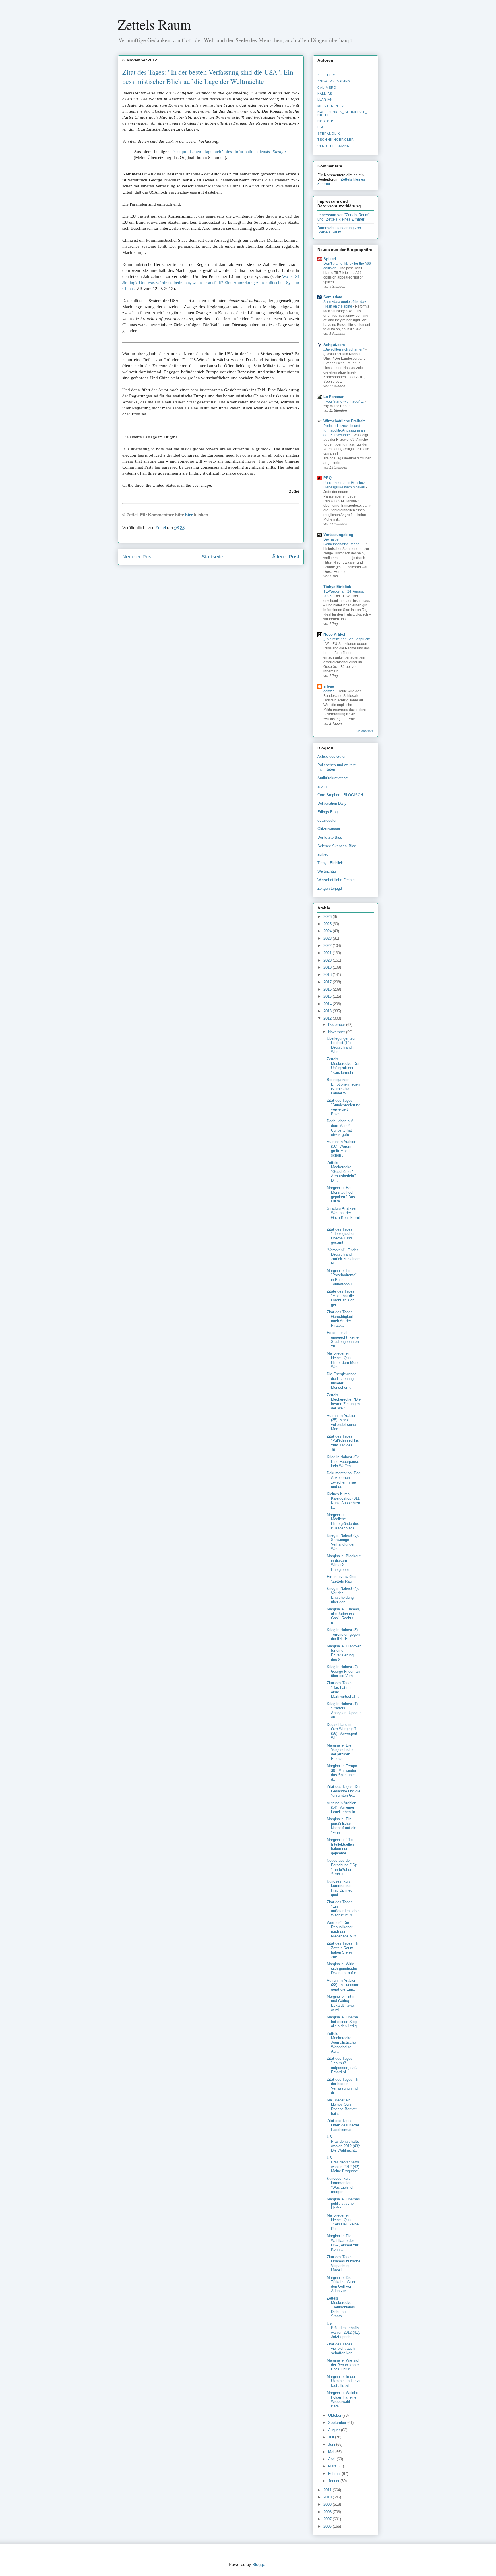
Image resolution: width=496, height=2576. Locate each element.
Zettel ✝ (326, 75)
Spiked (330, 259)
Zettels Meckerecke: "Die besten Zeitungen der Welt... (344, 1402)
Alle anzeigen (365, 731)
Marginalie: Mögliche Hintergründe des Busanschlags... (343, 1521)
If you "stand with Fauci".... (344, 401)
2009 (328, 2504)
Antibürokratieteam (333, 778)
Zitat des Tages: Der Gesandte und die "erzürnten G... (344, 1791)
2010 (328, 2497)
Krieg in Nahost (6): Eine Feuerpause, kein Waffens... (343, 1461)
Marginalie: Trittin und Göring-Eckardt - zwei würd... (341, 2003)
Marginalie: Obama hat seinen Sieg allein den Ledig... (343, 2022)
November (337, 1032)
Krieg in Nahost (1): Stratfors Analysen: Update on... (344, 1711)
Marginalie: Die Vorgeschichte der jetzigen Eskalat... (341, 1752)
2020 (328, 960)
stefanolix (329, 134)
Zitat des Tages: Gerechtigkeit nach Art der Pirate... (340, 1319)
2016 (328, 989)
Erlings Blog (328, 812)
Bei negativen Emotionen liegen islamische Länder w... (343, 1086)
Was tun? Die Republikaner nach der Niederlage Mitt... (343, 1929)
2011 (328, 2490)
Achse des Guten (332, 756)
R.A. (321, 127)
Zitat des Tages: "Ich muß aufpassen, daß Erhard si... (342, 2065)
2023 (328, 938)
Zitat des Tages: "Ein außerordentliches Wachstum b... (344, 1909)
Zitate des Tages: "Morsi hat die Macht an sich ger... (341, 1298)
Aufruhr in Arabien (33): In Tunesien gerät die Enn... (343, 1985)
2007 (328, 2519)
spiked (323, 854)
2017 (328, 982)
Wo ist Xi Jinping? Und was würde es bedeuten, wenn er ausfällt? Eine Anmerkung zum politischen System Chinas (211, 283)
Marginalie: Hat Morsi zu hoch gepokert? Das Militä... (341, 1194)
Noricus (326, 121)
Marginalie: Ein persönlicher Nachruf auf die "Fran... (341, 1826)
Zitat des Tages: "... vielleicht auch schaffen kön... (343, 2349)
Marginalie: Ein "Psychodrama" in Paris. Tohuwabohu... (342, 1277)
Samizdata (333, 297)
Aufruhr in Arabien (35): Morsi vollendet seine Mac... (341, 1422)
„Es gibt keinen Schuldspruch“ (347, 639)
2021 (328, 953)
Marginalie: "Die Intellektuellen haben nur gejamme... (340, 1846)
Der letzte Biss (330, 837)
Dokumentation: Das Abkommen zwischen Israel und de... (344, 1480)
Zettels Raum (154, 24)
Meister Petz (331, 106)
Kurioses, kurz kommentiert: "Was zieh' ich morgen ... (341, 2185)
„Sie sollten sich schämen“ (344, 349)
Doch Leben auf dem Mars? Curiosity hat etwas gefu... (340, 1128)
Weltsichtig (327, 871)
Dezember (337, 1025)
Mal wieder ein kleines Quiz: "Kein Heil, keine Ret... (343, 2222)
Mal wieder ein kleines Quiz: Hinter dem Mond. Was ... (344, 1360)
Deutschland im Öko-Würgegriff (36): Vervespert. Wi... (343, 1731)
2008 (328, 2512)
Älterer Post (286, 557)
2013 (328, 1011)
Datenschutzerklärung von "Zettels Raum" (339, 230)
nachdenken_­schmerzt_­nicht (342, 113)
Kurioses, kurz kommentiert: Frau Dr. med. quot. (340, 1888)
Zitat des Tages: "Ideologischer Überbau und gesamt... (341, 1236)
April (332, 2459)
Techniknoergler (336, 140)
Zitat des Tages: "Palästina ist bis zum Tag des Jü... (343, 1443)
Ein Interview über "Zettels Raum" (342, 1579)
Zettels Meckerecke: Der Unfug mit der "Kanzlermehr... (343, 1066)
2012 (328, 1018)
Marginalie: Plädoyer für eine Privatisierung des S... (344, 1653)
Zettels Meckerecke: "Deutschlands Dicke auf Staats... (341, 2307)
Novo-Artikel (334, 634)
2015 (328, 996)
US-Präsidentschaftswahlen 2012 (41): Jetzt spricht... (343, 2330)
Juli (332, 2437)
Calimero (327, 88)
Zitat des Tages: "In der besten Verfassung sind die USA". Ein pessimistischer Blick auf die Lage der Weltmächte (208, 77)
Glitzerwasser (329, 829)
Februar (335, 2474)
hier (189, 515)
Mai (332, 2452)
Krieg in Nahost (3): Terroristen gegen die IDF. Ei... (343, 1634)
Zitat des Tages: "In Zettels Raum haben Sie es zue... (343, 1950)
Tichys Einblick (337, 587)
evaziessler (327, 820)
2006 (328, 2526)
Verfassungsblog (338, 535)
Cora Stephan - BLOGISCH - (341, 795)
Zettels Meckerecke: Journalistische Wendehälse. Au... (341, 2042)
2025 (328, 924)
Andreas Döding (334, 81)
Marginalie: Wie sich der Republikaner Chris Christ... (343, 2365)
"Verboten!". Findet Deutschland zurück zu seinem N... (344, 1257)
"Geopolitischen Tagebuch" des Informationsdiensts (229, 152)
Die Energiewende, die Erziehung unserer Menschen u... (342, 1381)
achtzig (330, 691)
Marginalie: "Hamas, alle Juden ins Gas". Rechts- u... (343, 1616)
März (333, 2466)
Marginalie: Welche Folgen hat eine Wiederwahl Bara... (342, 2399)
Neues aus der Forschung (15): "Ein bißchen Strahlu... (342, 1867)
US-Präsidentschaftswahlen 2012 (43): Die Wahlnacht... (343, 2144)
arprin (322, 786)
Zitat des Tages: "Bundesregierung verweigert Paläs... (343, 1107)
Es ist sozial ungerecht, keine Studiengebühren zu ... (343, 1339)
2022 (328, 946)
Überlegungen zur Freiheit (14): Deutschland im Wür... (342, 1045)
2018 (328, 975)
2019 (328, 967)
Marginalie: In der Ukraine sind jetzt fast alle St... (343, 2381)
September (338, 2423)
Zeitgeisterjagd (330, 888)
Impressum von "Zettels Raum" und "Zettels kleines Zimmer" (344, 217)
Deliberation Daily (332, 803)
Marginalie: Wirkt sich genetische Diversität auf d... (343, 1968)
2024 (328, 931)
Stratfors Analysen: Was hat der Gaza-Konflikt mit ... (343, 1215)
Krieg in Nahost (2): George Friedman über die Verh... (343, 1671)
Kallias (325, 94)
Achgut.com (334, 345)
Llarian (325, 100)
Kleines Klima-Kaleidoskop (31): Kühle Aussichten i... (343, 1501)
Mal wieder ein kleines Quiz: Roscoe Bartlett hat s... (342, 2107)
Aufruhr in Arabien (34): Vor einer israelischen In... (343, 1807)
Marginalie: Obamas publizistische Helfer (343, 2204)
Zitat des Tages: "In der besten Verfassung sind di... (343, 2086)
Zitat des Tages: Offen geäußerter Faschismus (343, 2125)
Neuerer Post (137, 557)
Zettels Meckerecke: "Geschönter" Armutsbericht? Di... (341, 1172)
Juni (332, 2444)
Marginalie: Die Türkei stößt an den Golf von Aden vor (341, 2284)
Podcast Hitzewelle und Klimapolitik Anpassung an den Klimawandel (344, 430)
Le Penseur (334, 397)
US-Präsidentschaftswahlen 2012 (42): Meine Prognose (343, 2165)
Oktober (335, 2415)
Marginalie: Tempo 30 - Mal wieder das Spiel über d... (342, 1773)
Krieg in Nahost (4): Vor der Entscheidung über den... (343, 1595)
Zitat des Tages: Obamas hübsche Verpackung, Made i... (343, 2264)
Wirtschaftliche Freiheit (344, 421)
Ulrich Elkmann (334, 146)
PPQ (328, 478)
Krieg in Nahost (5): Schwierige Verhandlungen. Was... (343, 1542)
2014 (328, 1004)
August (335, 2430)
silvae (329, 686)
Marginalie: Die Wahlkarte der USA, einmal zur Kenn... (342, 2243)
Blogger (259, 2564)
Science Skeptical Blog (337, 846)
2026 (328, 917)
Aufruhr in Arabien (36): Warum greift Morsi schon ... (341, 1148)
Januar (334, 2481)
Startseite (212, 557)
